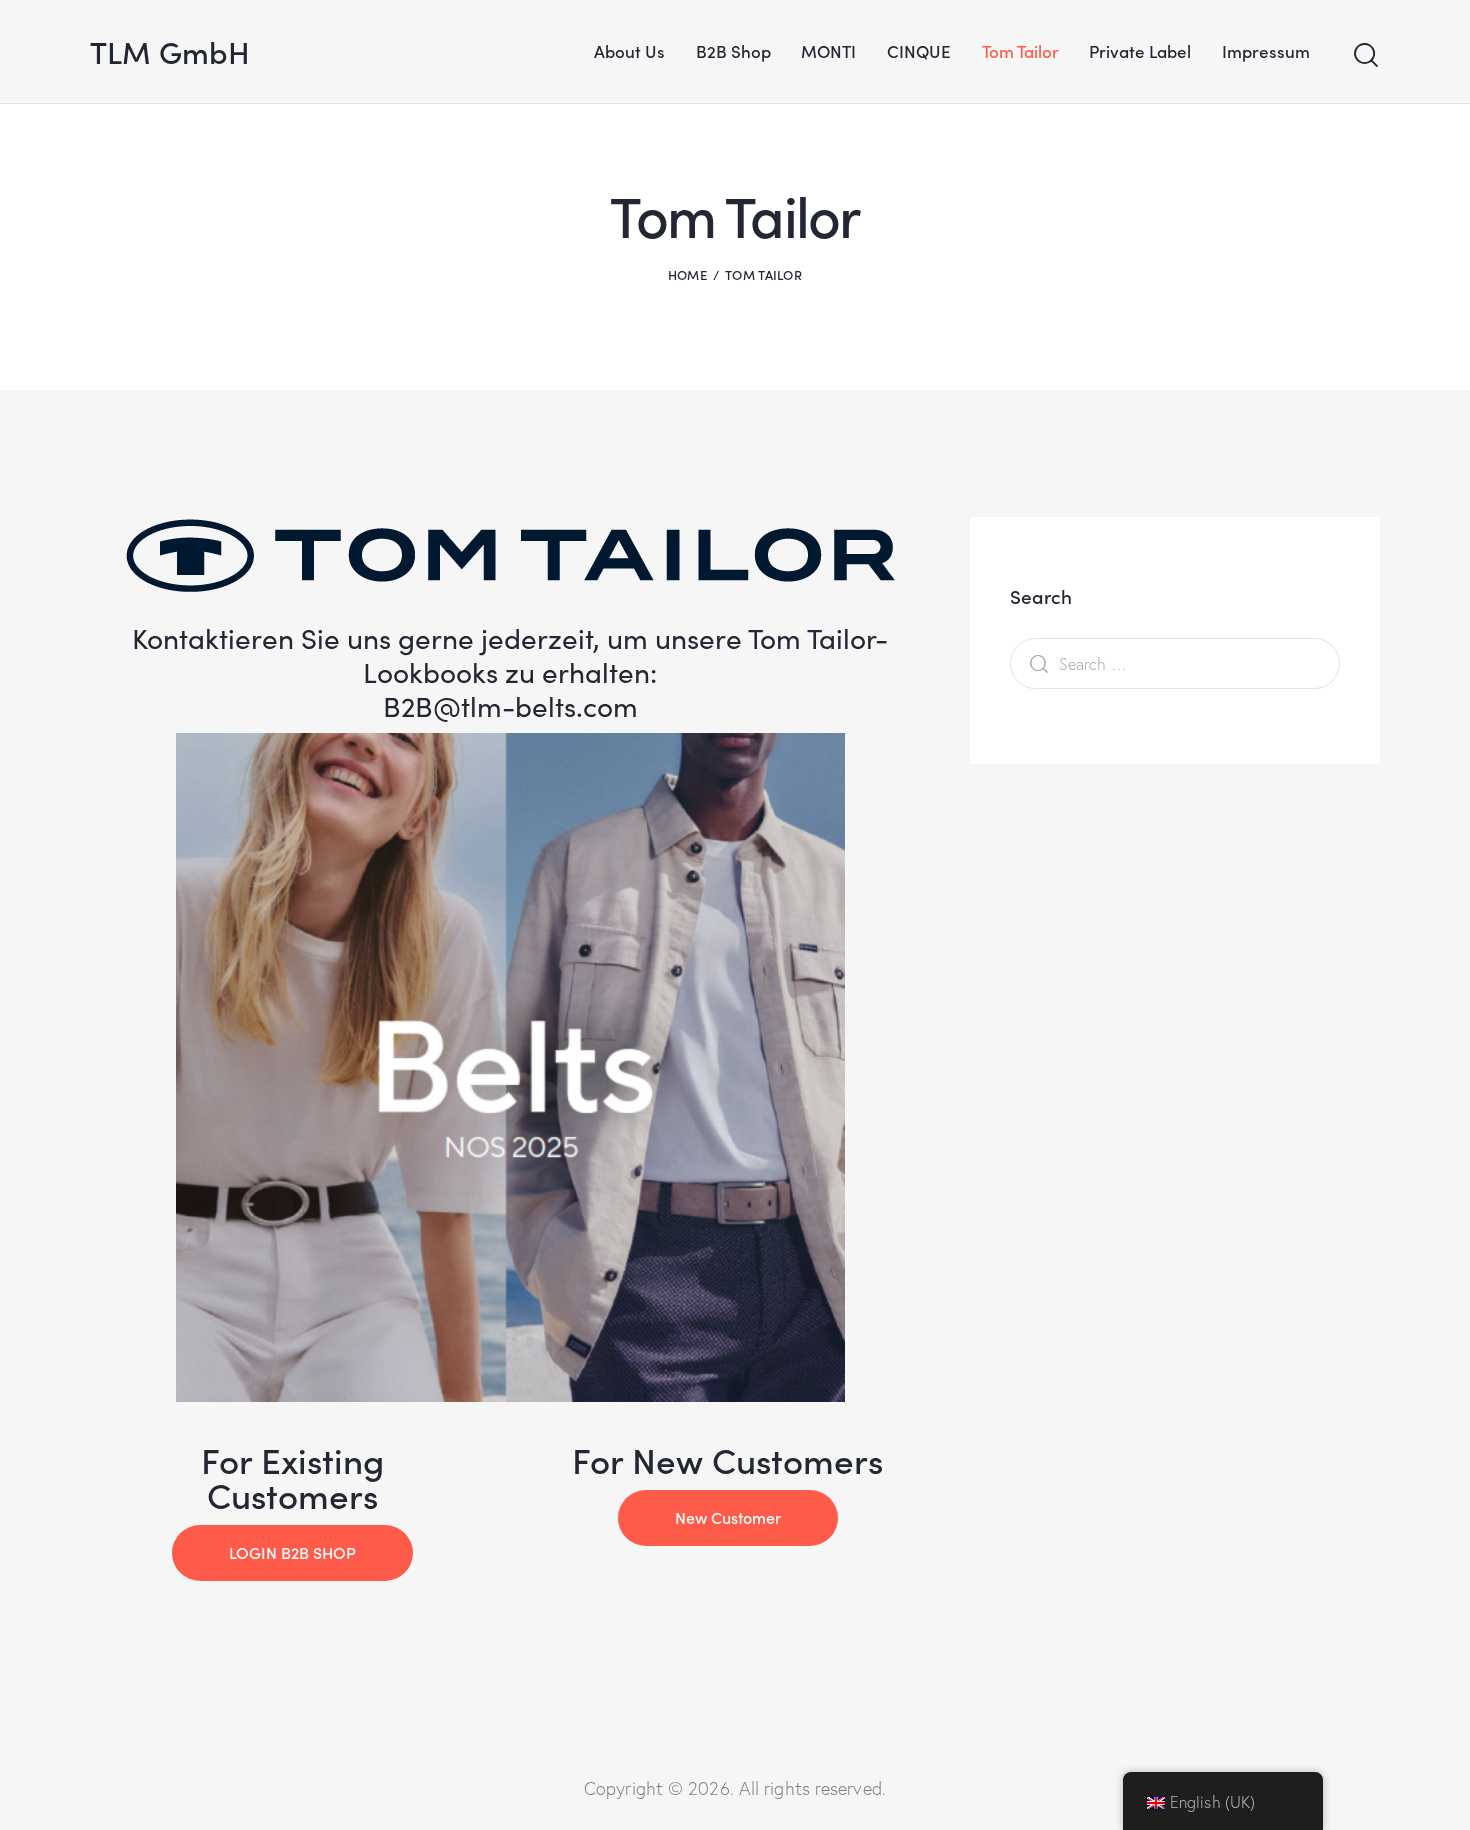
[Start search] (1366, 55)
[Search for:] (1175, 663)
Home (687, 274)
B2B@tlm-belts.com (510, 706)
